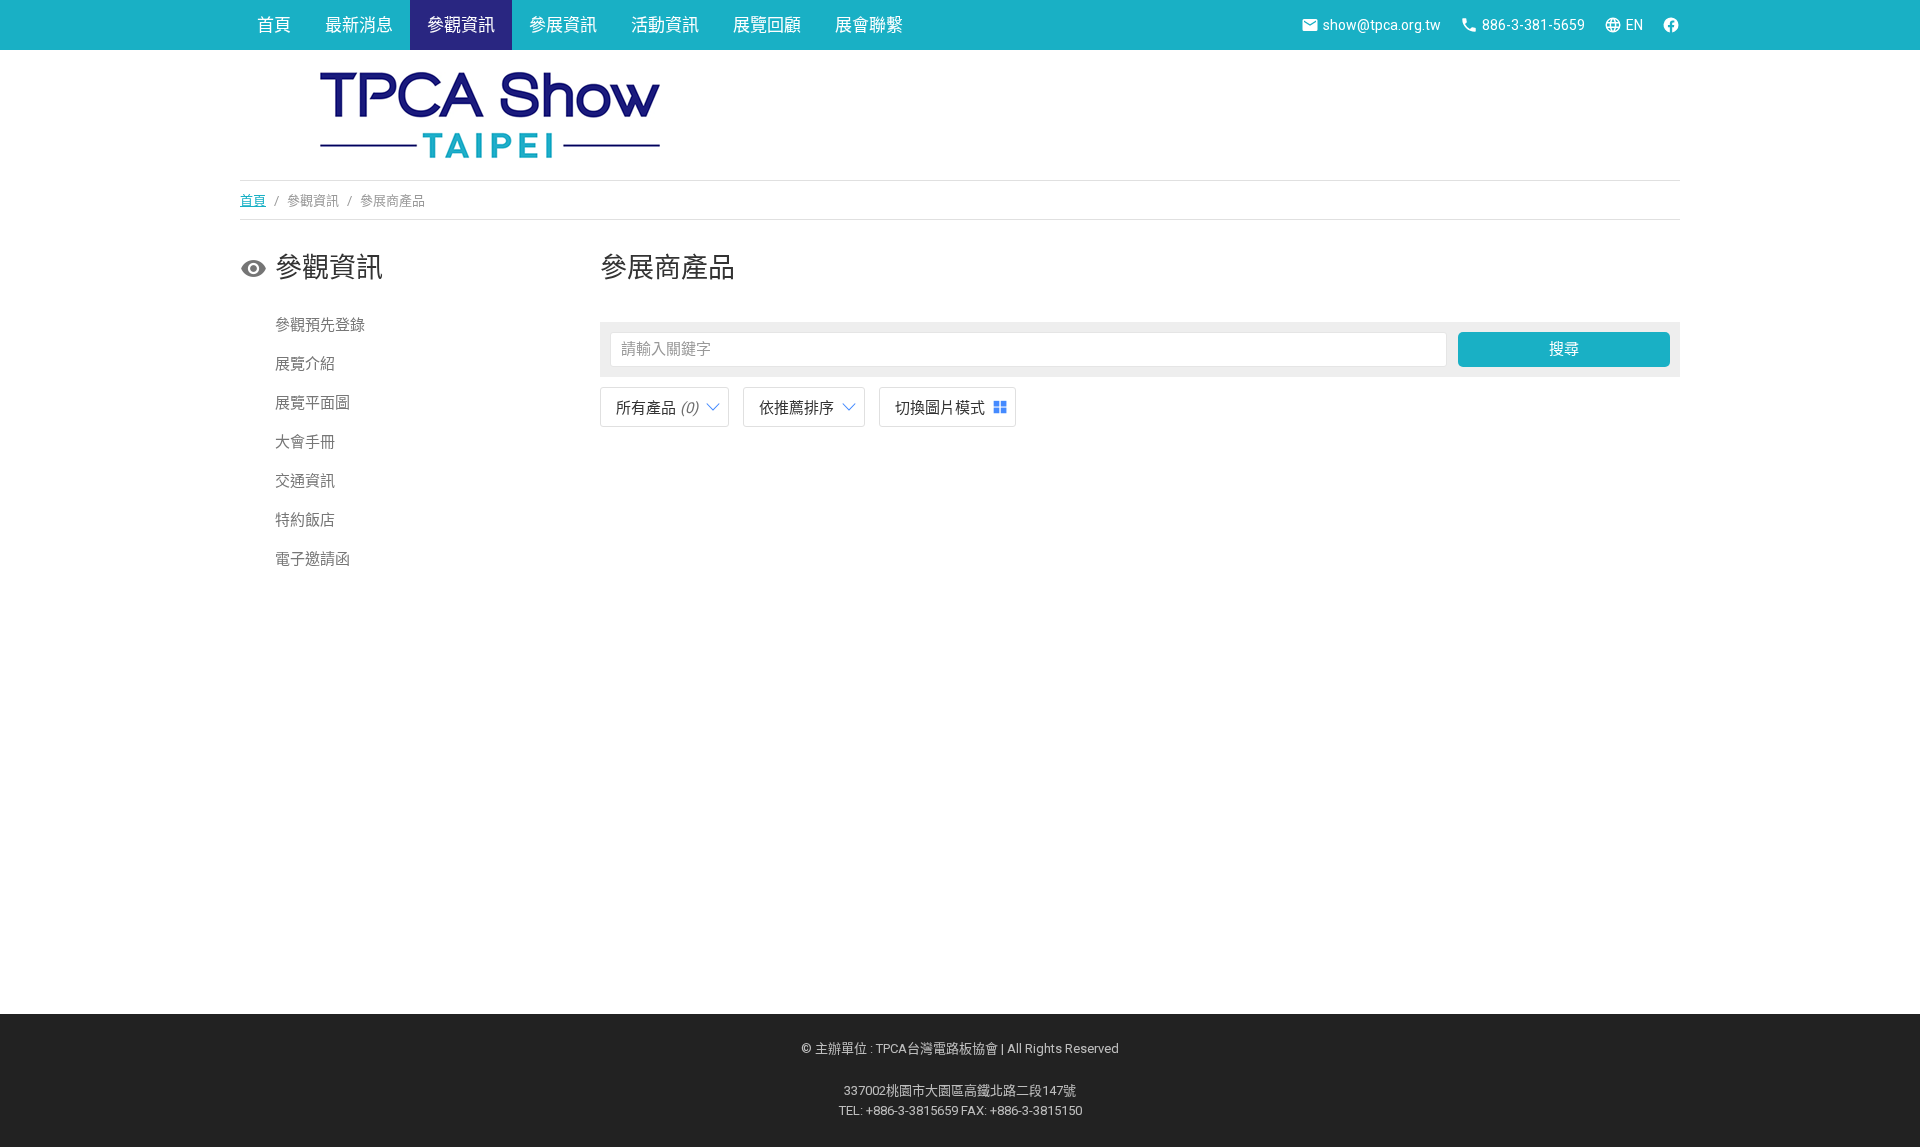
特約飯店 (305, 520)
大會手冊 (305, 442)
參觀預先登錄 (320, 325)
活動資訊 (665, 25)
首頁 (274, 25)
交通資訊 (305, 481)
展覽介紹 (305, 364)
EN (1634, 25)
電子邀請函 (312, 559)
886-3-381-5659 (1533, 25)
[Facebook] (1671, 25)
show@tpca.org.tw (1382, 25)
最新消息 (359, 25)
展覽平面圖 (312, 403)
